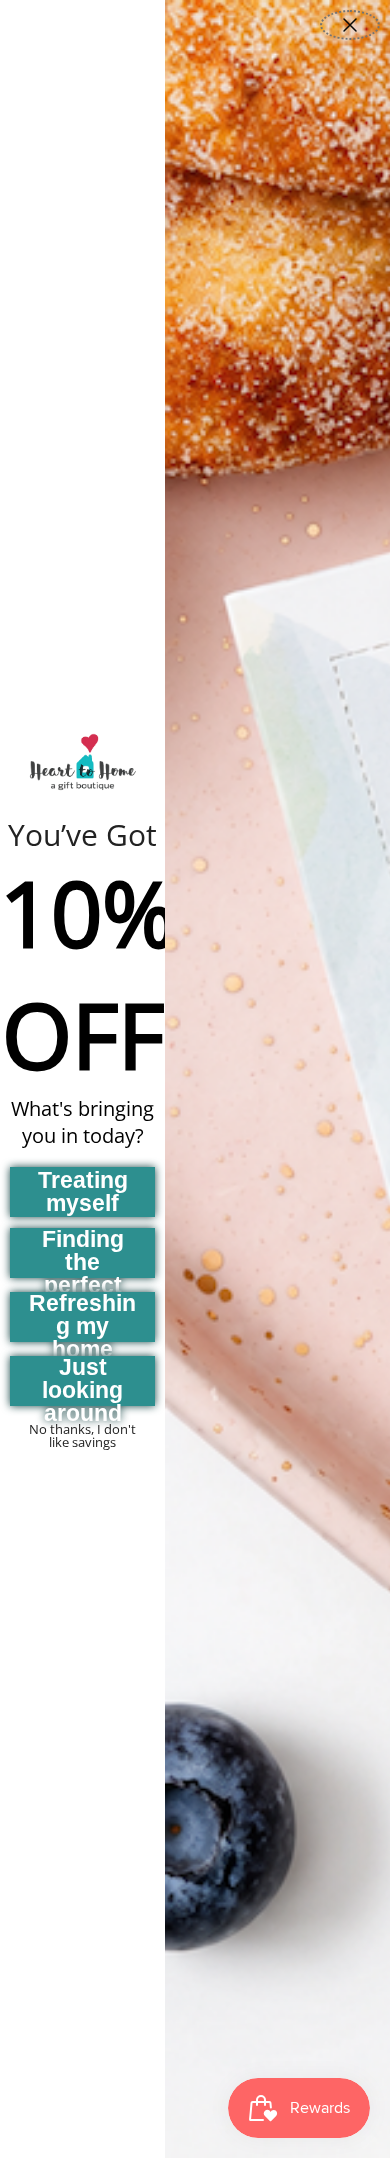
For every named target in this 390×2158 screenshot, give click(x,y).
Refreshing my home (82, 1317)
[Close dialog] (350, 25)
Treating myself (83, 1191)
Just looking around (82, 1381)
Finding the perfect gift (83, 1253)
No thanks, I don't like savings (82, 1435)
